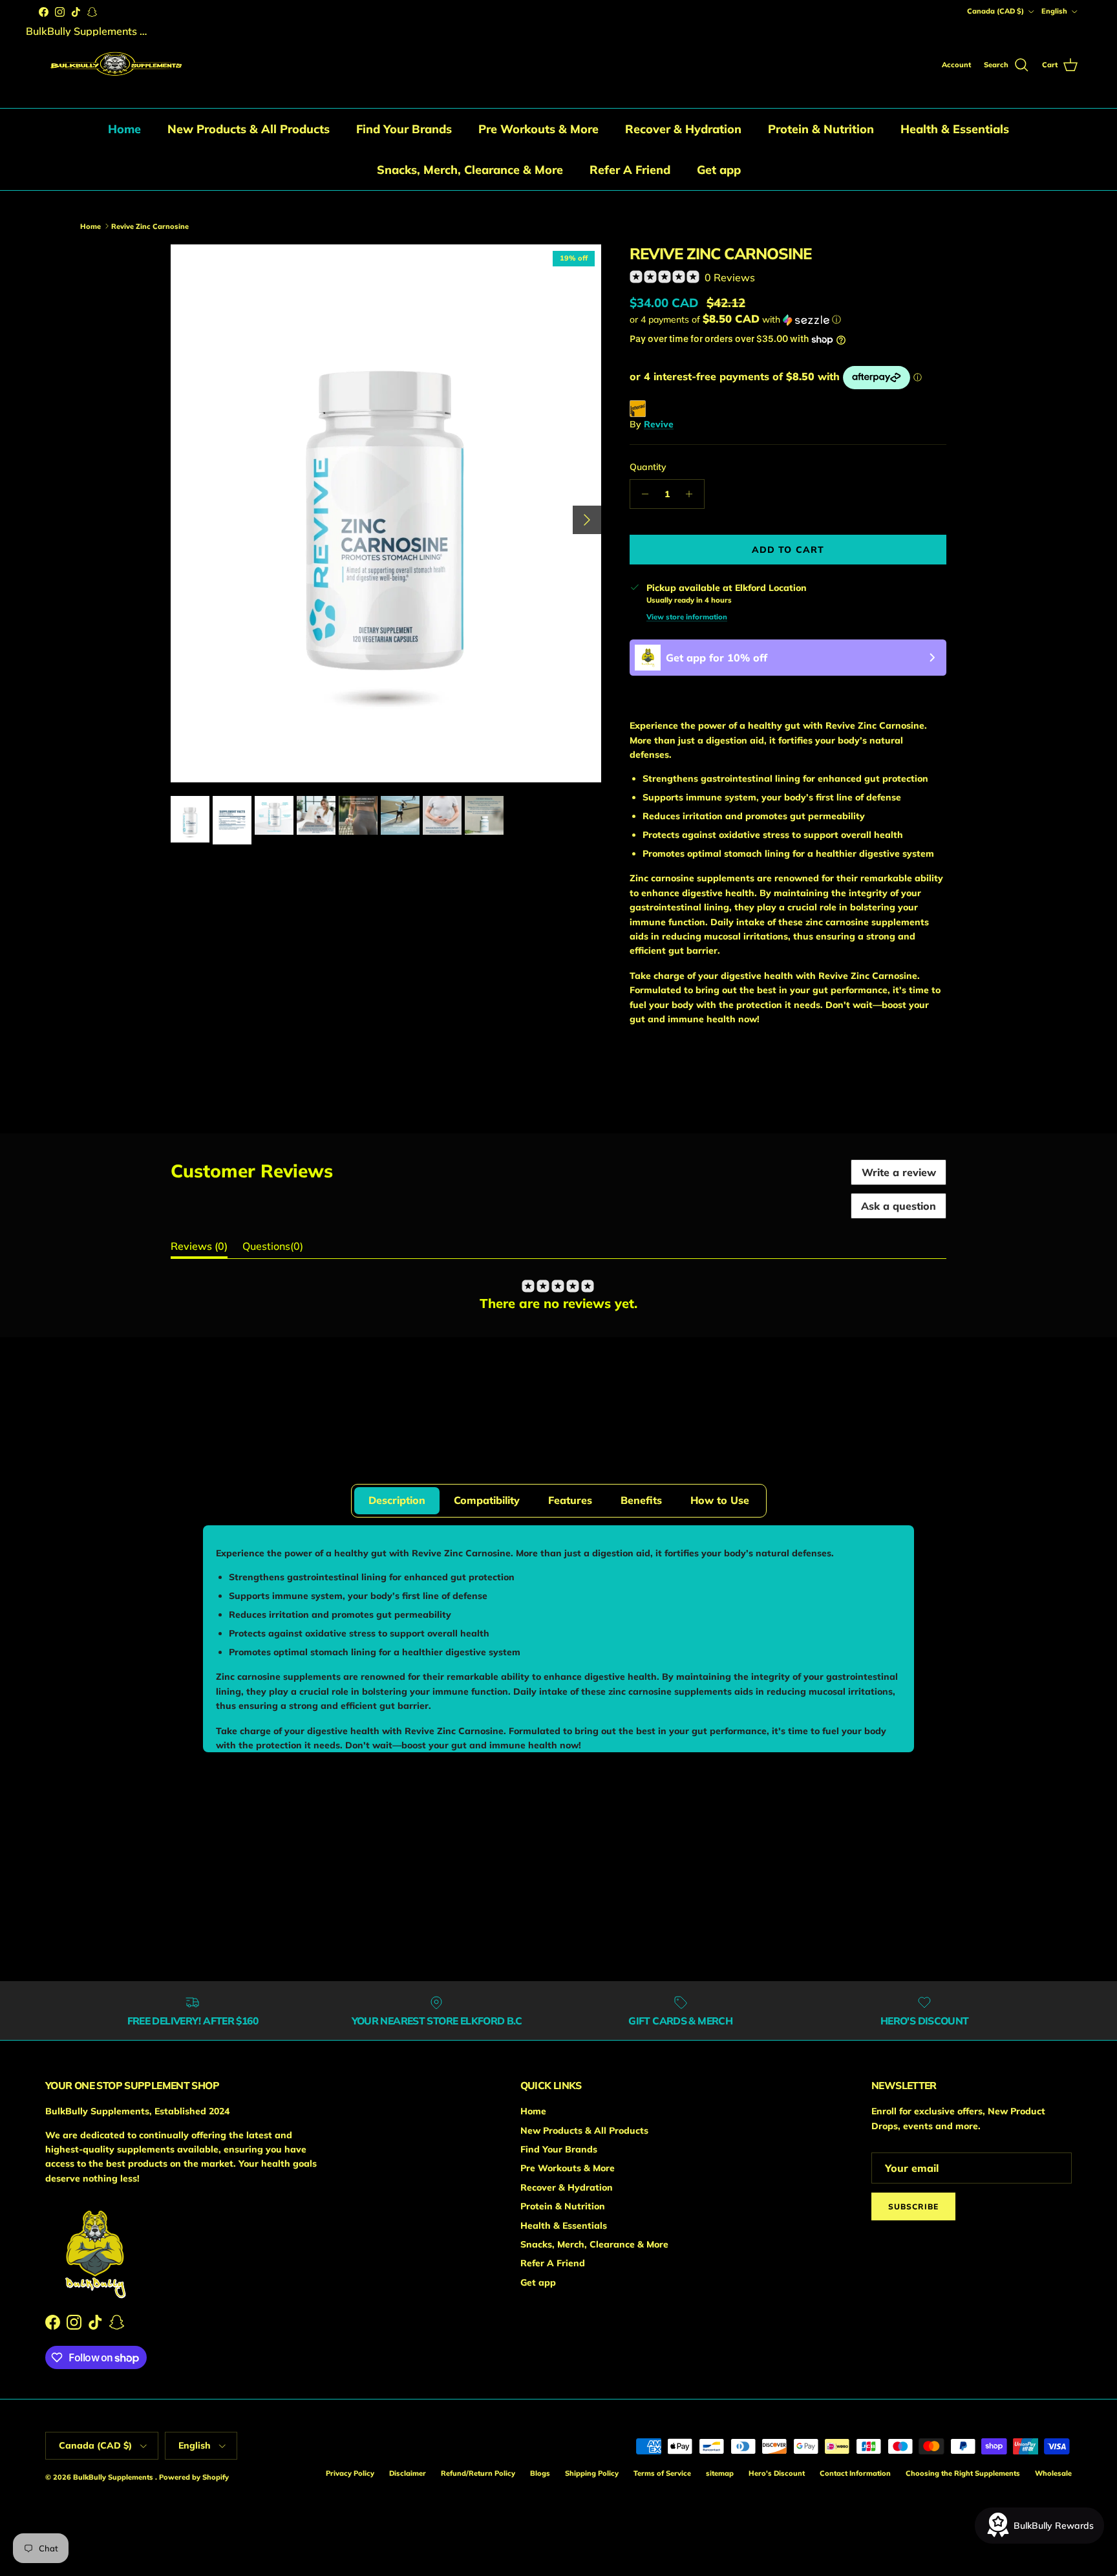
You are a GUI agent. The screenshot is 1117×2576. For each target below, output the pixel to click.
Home (124, 129)
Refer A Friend (630, 170)
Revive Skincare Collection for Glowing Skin (240, 196)
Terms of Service (662, 2473)
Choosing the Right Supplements (963, 2473)
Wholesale (1053, 2473)
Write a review (899, 1172)
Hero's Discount (777, 2473)
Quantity (648, 467)
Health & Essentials (955, 129)
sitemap (720, 2473)
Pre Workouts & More (538, 129)
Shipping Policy (592, 2473)
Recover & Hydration (683, 129)
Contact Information (855, 2473)
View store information (687, 617)
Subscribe (913, 2206)
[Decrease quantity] (642, 494)
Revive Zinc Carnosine (427, 196)
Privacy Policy (350, 2473)
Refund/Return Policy (478, 2473)
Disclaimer (408, 2473)
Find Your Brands (404, 129)
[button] (735, 319)
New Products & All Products (249, 129)
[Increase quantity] (693, 494)
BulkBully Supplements (114, 2477)
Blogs (540, 2473)
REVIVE (262, 1427)
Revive (659, 424)
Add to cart (788, 550)
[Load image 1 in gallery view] (386, 514)
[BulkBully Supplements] (115, 66)
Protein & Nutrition (821, 129)
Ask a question (899, 1206)
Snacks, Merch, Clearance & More (470, 170)
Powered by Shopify (194, 2477)
